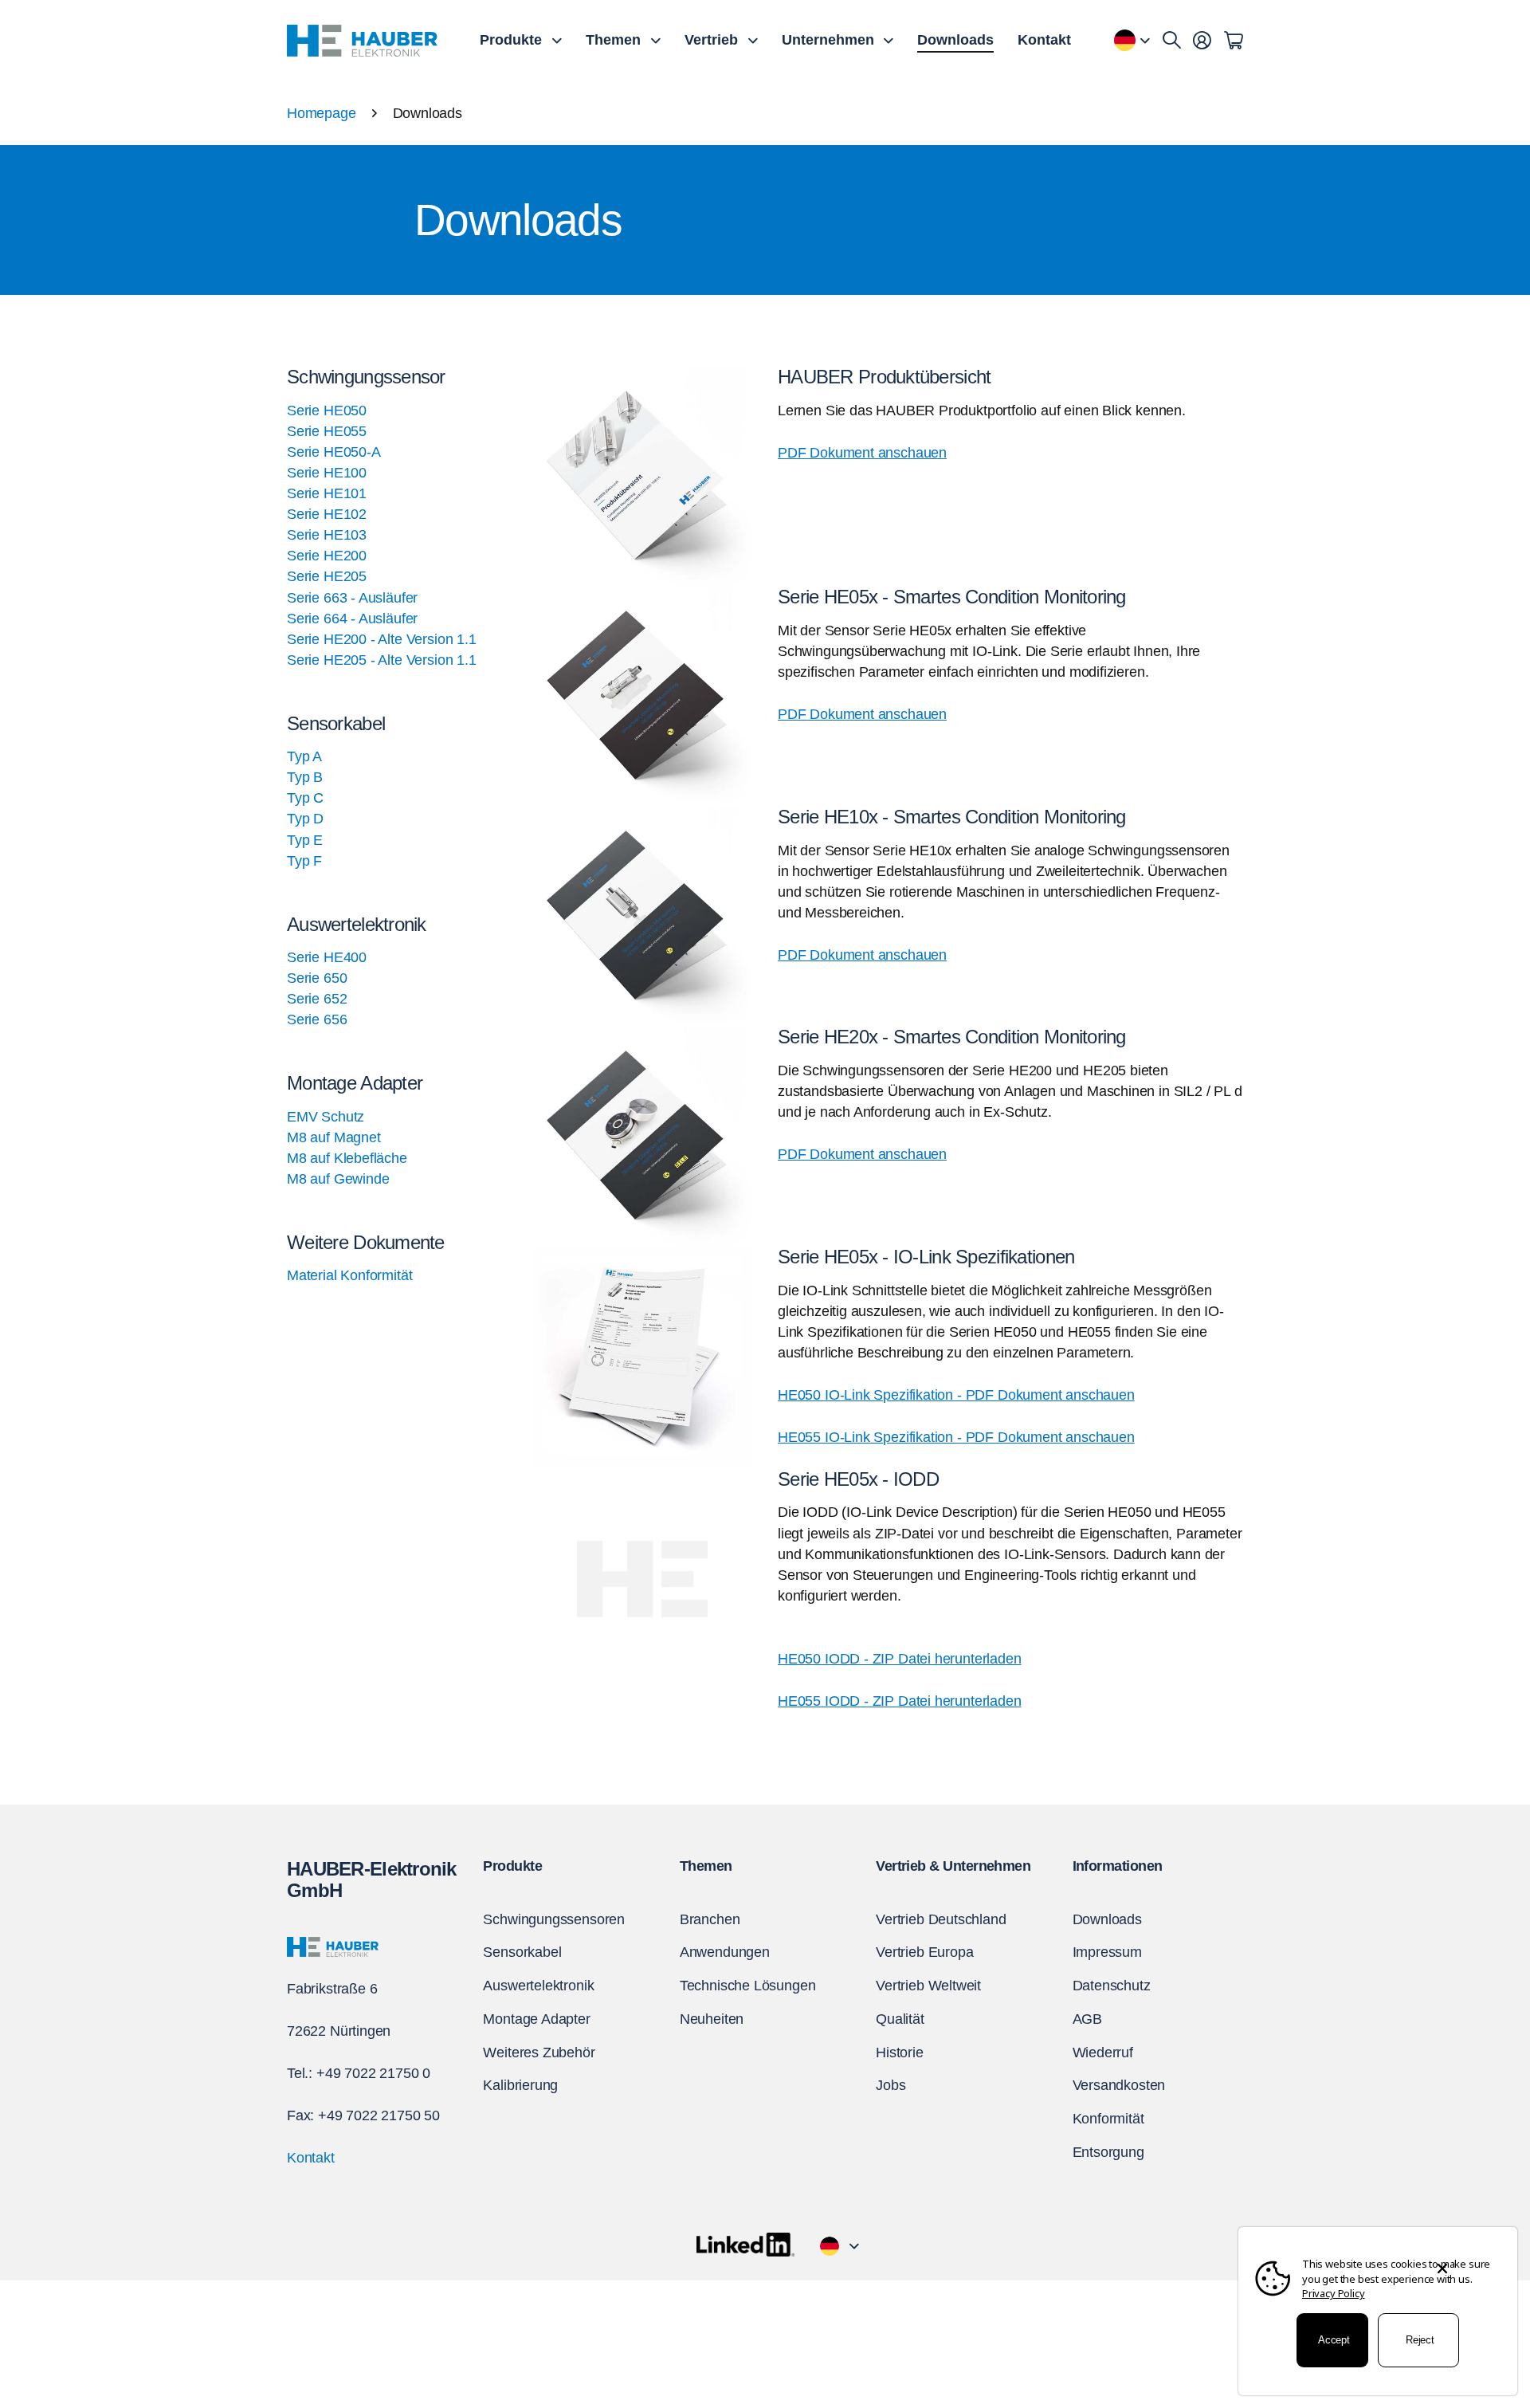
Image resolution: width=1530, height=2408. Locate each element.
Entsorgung (1108, 2152)
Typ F (304, 861)
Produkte (511, 40)
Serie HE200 (327, 556)
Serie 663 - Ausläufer (352, 598)
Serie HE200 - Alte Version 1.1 (382, 639)
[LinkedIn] (745, 2245)
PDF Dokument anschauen (862, 453)
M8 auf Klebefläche (347, 1158)
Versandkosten (1119, 2085)
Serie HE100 (327, 473)
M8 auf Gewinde (338, 1179)
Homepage (322, 113)
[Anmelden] (1202, 41)
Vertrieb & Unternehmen (953, 1866)
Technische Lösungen (748, 1986)
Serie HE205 (327, 576)
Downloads (955, 40)
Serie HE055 (327, 431)
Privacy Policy (1333, 2293)
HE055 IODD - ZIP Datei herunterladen (900, 1701)
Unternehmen (828, 40)
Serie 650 (317, 978)
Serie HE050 (327, 410)
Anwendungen (725, 1952)
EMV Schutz (326, 1117)
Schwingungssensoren (554, 1919)
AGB (1087, 2019)
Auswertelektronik (538, 1986)
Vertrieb (711, 40)
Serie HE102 (327, 514)
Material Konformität (349, 1275)
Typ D (305, 819)
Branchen (710, 1919)
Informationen (1118, 1866)
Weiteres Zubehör (539, 2052)
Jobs (891, 2085)
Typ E (305, 840)
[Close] (1442, 2255)
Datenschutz (1112, 1986)
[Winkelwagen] (1234, 41)
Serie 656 (317, 1019)
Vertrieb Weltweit (928, 1986)
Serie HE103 (327, 535)
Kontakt (1044, 40)
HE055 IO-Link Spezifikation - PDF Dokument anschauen (956, 1437)
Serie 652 (317, 999)
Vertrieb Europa (924, 1952)
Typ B (305, 777)
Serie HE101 (327, 493)
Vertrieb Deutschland (941, 1919)
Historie (900, 2052)
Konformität (1108, 2119)
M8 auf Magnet (334, 1137)
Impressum (1107, 1952)
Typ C (305, 798)
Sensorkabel (522, 1952)
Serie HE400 (327, 957)
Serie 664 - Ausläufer (352, 619)
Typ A (304, 756)
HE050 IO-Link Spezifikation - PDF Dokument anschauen (956, 1395)
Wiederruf (1103, 2052)
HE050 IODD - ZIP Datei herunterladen (900, 1659)
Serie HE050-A (334, 452)
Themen (613, 40)
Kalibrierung (520, 2085)
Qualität (900, 2019)
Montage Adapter (536, 2019)
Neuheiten (712, 2019)
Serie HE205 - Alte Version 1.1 (382, 660)
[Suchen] (1172, 41)
